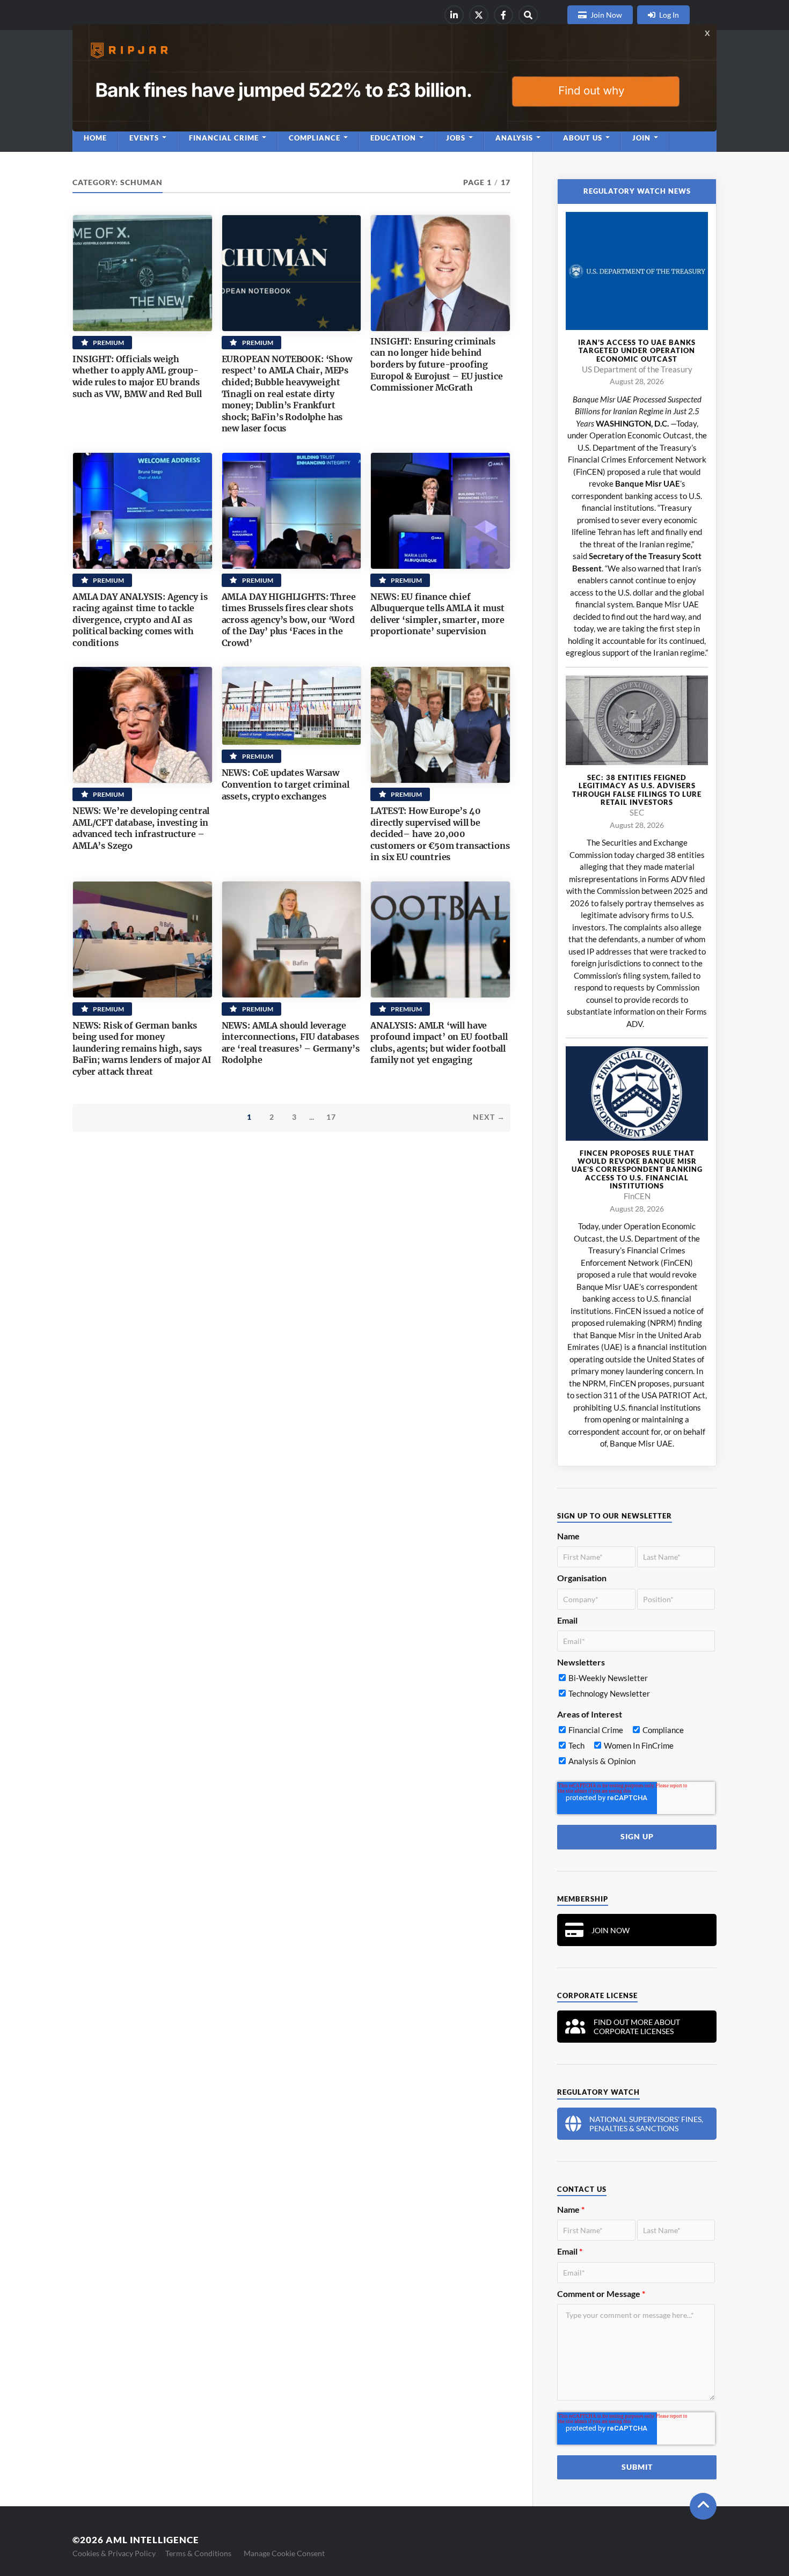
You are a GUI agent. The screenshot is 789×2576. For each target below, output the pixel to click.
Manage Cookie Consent (284, 2553)
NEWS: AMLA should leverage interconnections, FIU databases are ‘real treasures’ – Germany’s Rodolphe (291, 1043)
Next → (489, 1117)
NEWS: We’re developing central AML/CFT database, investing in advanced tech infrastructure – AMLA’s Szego (141, 828)
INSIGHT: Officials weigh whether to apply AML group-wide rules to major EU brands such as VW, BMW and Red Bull (137, 376)
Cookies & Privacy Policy (114, 2553)
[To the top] (703, 2506)
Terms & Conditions (198, 2553)
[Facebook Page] (503, 15)
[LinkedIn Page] (454, 15)
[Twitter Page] (479, 15)
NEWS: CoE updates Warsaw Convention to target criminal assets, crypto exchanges (286, 784)
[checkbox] (636, 1688)
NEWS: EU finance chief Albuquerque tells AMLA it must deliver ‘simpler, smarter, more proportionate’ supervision (437, 614)
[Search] (528, 15)
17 (331, 1117)
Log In (669, 15)
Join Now (606, 15)
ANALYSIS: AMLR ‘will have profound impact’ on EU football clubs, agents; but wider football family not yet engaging (439, 1043)
